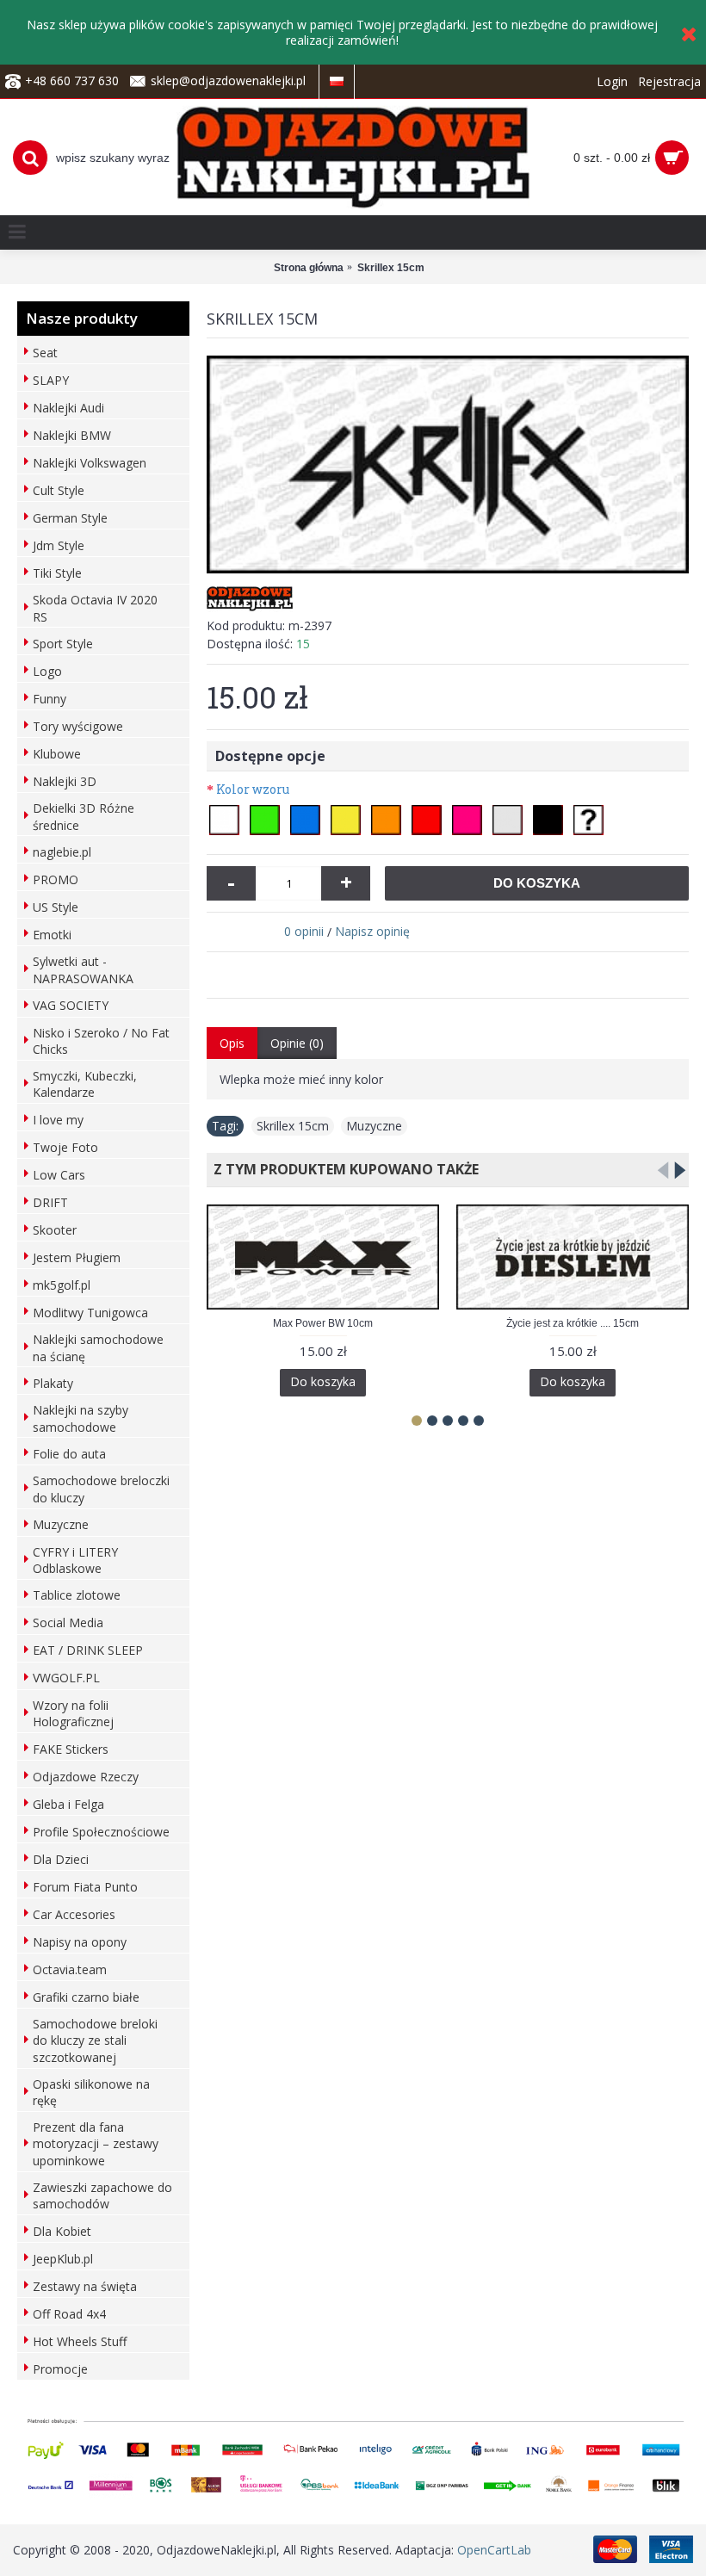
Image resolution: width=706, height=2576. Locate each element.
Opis (232, 1043)
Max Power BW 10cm (323, 1323)
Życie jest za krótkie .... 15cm (573, 1323)
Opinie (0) (297, 1043)
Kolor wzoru (253, 789)
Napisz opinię (372, 931)
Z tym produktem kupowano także (343, 1169)
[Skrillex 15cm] (448, 465)
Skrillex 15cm (293, 1126)
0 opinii (304, 931)
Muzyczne (374, 1126)
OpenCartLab (494, 2550)
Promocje (60, 2369)
